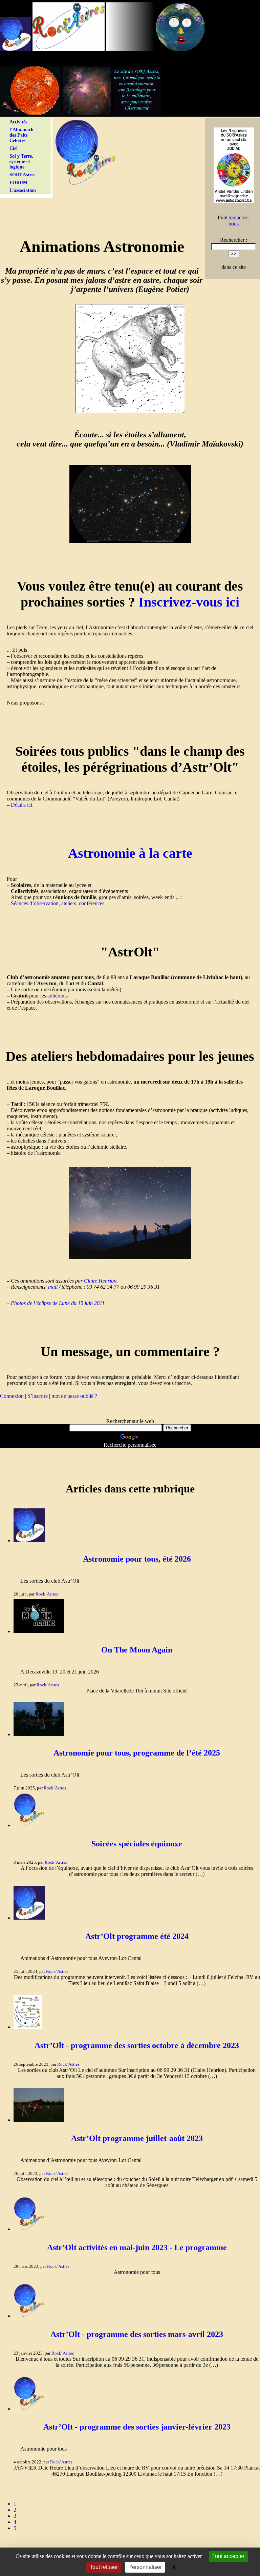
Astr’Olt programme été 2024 (137, 1936)
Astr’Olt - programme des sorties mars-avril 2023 (137, 2334)
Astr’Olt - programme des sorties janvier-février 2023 (137, 2427)
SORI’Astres (22, 175)
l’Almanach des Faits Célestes (21, 135)
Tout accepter (228, 2556)
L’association (23, 190)
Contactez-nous (238, 221)
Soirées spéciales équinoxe (137, 1844)
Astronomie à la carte (130, 853)
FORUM (18, 183)
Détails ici (21, 805)
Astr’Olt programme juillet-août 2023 (137, 2138)
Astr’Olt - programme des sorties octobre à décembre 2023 (137, 2045)
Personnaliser (145, 2567)
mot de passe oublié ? (74, 1396)
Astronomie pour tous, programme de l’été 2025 (137, 1753)
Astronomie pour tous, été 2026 (137, 1559)
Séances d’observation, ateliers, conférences (58, 903)
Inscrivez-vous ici (189, 602)
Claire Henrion (100, 1281)
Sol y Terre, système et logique (21, 162)
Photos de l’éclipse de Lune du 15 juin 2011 (58, 1303)
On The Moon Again (137, 1650)
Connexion (12, 1396)
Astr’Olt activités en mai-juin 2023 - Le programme (137, 2247)
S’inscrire (38, 1396)
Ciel (14, 148)
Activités (18, 122)
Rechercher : (234, 240)
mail (53, 1287)
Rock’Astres (47, 1594)
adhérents (58, 996)
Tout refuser (104, 2567)
